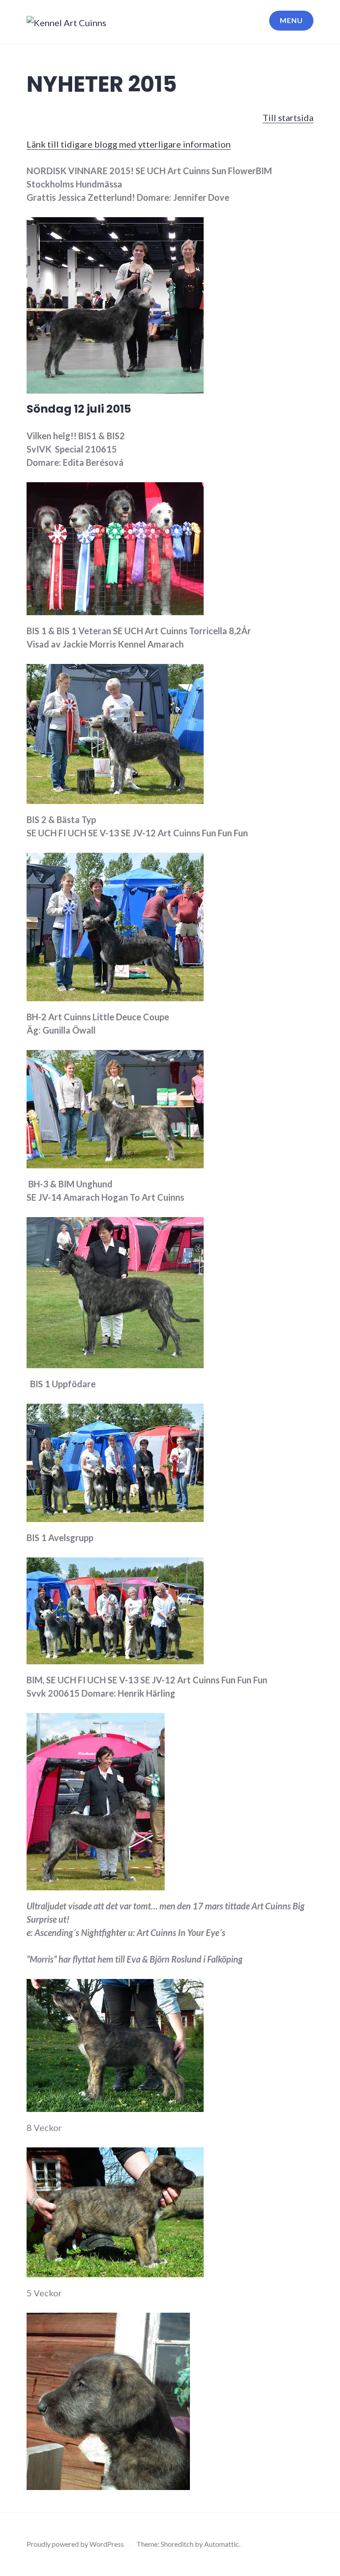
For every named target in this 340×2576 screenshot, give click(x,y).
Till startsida (288, 117)
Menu (291, 20)
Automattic (222, 2544)
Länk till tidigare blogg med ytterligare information (129, 144)
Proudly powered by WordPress (75, 2544)
